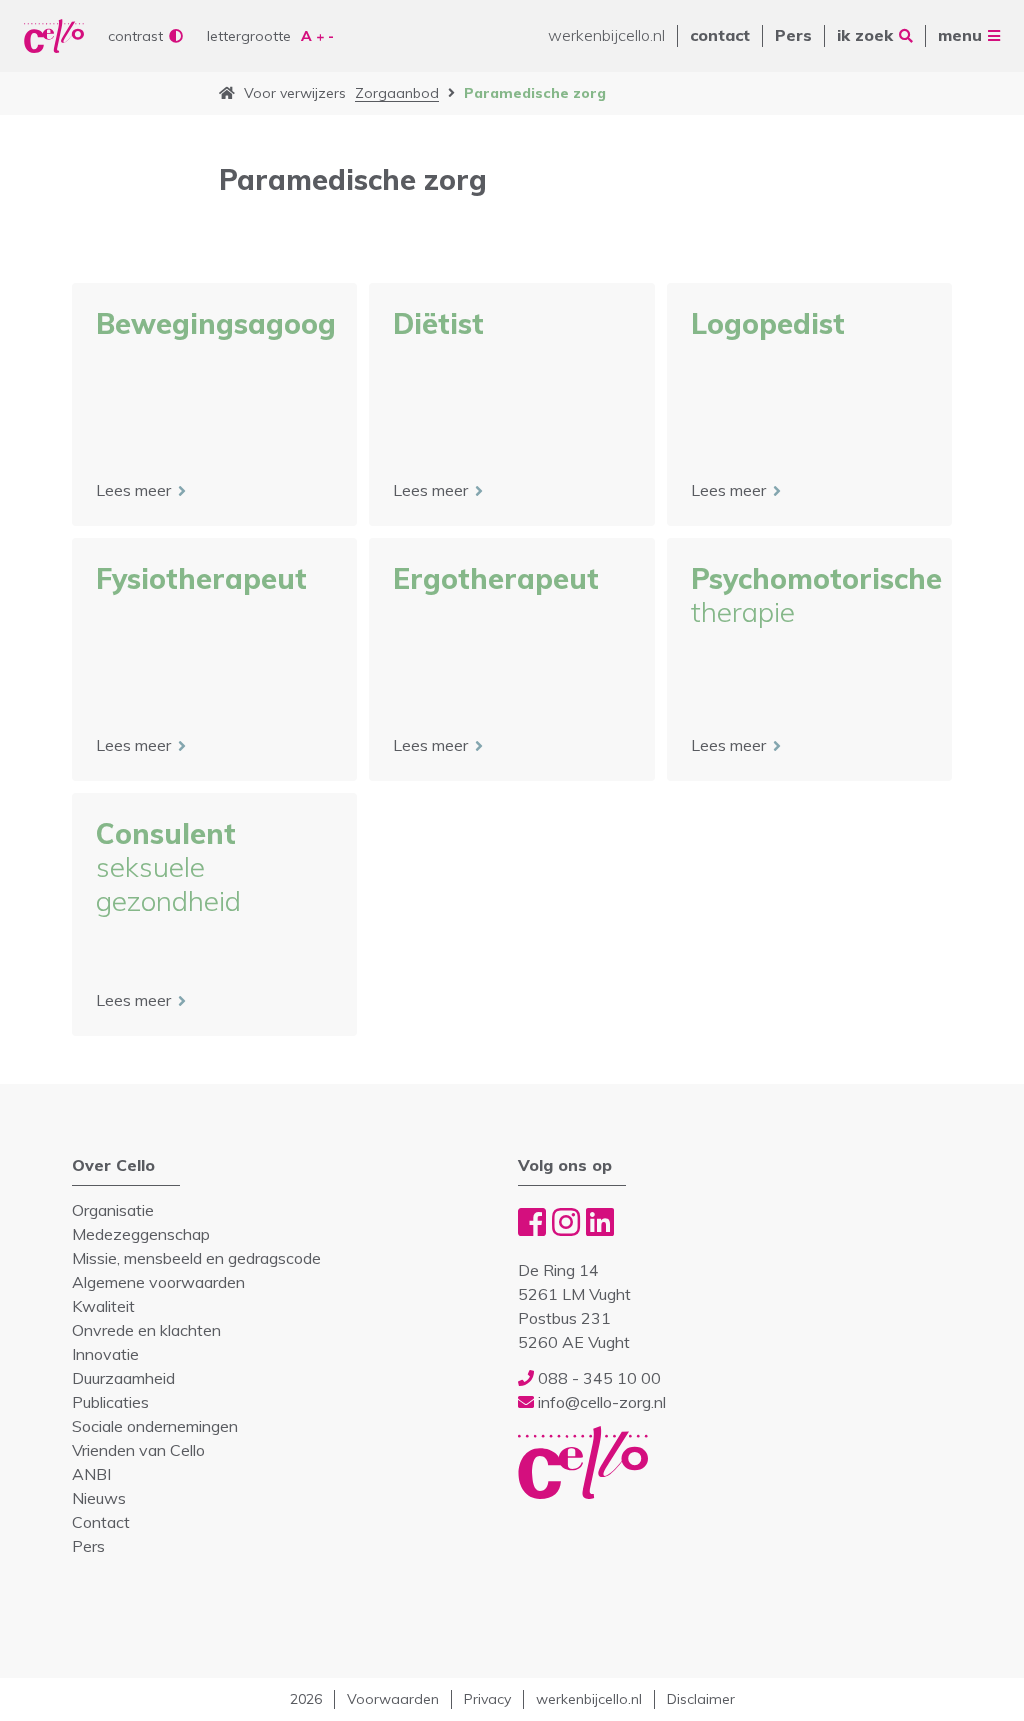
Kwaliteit (103, 1306)
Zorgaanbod (397, 93)
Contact (101, 1522)
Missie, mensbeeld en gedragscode (196, 1258)
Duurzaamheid (123, 1378)
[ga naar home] (227, 93)
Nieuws (99, 1498)
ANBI (91, 1474)
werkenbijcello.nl (606, 35)
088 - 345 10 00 (597, 1378)
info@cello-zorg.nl (600, 1402)
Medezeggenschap (141, 1234)
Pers (793, 35)
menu (960, 35)
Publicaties (110, 1402)
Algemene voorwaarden (158, 1282)
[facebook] (532, 1222)
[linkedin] (600, 1222)
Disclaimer (701, 1699)
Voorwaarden (393, 1699)
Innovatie (105, 1354)
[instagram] (566, 1222)
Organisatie (113, 1210)
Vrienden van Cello (138, 1450)
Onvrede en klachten (146, 1330)
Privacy (487, 1699)
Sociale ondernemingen (155, 1426)
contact (720, 35)
